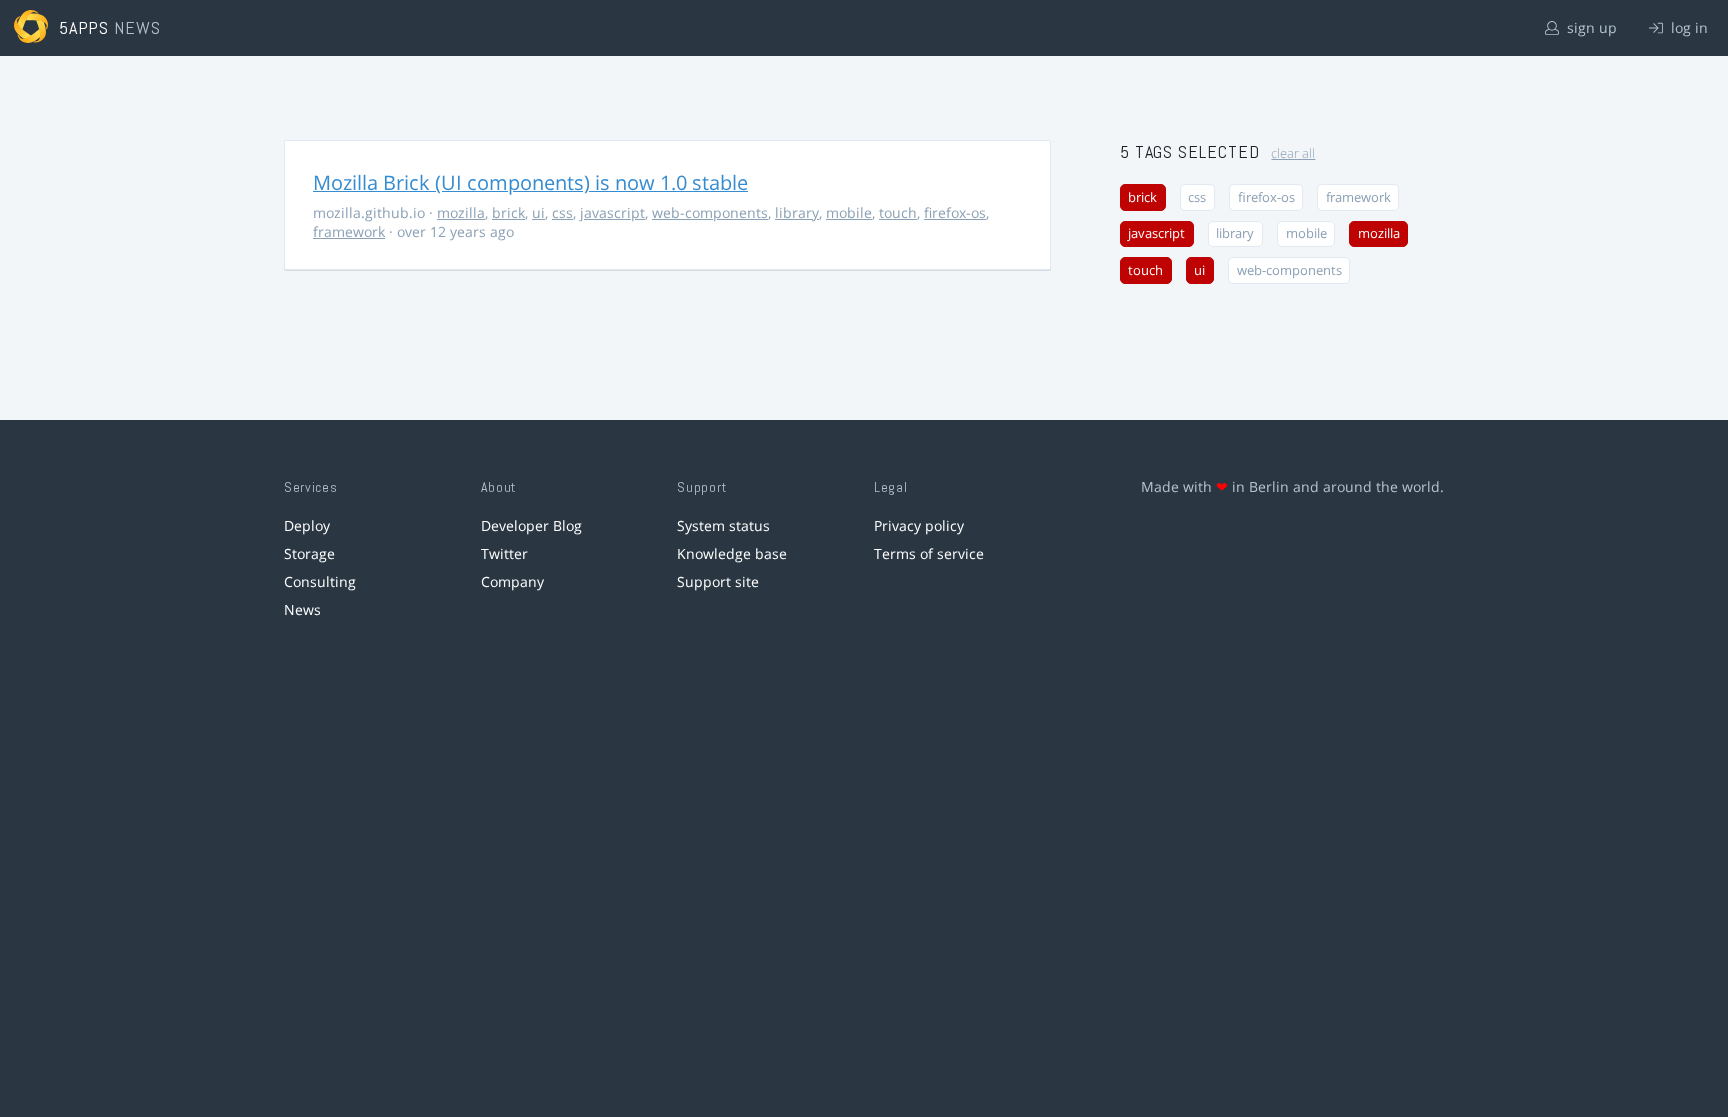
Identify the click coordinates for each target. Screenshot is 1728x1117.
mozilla (461, 212)
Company (512, 581)
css (562, 212)
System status (723, 525)
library (797, 212)
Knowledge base (732, 553)
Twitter (504, 553)
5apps (84, 27)
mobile (849, 212)
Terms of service (929, 553)
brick (508, 212)
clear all (1293, 153)
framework (349, 231)
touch (898, 212)
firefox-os (955, 212)
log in (1687, 27)
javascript (612, 212)
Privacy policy (919, 525)
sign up (1590, 27)
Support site (718, 581)
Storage (309, 553)
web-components (710, 212)
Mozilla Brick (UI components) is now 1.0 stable (530, 182)
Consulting (320, 581)
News (302, 609)
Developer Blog (531, 525)
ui (538, 212)
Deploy (307, 525)
